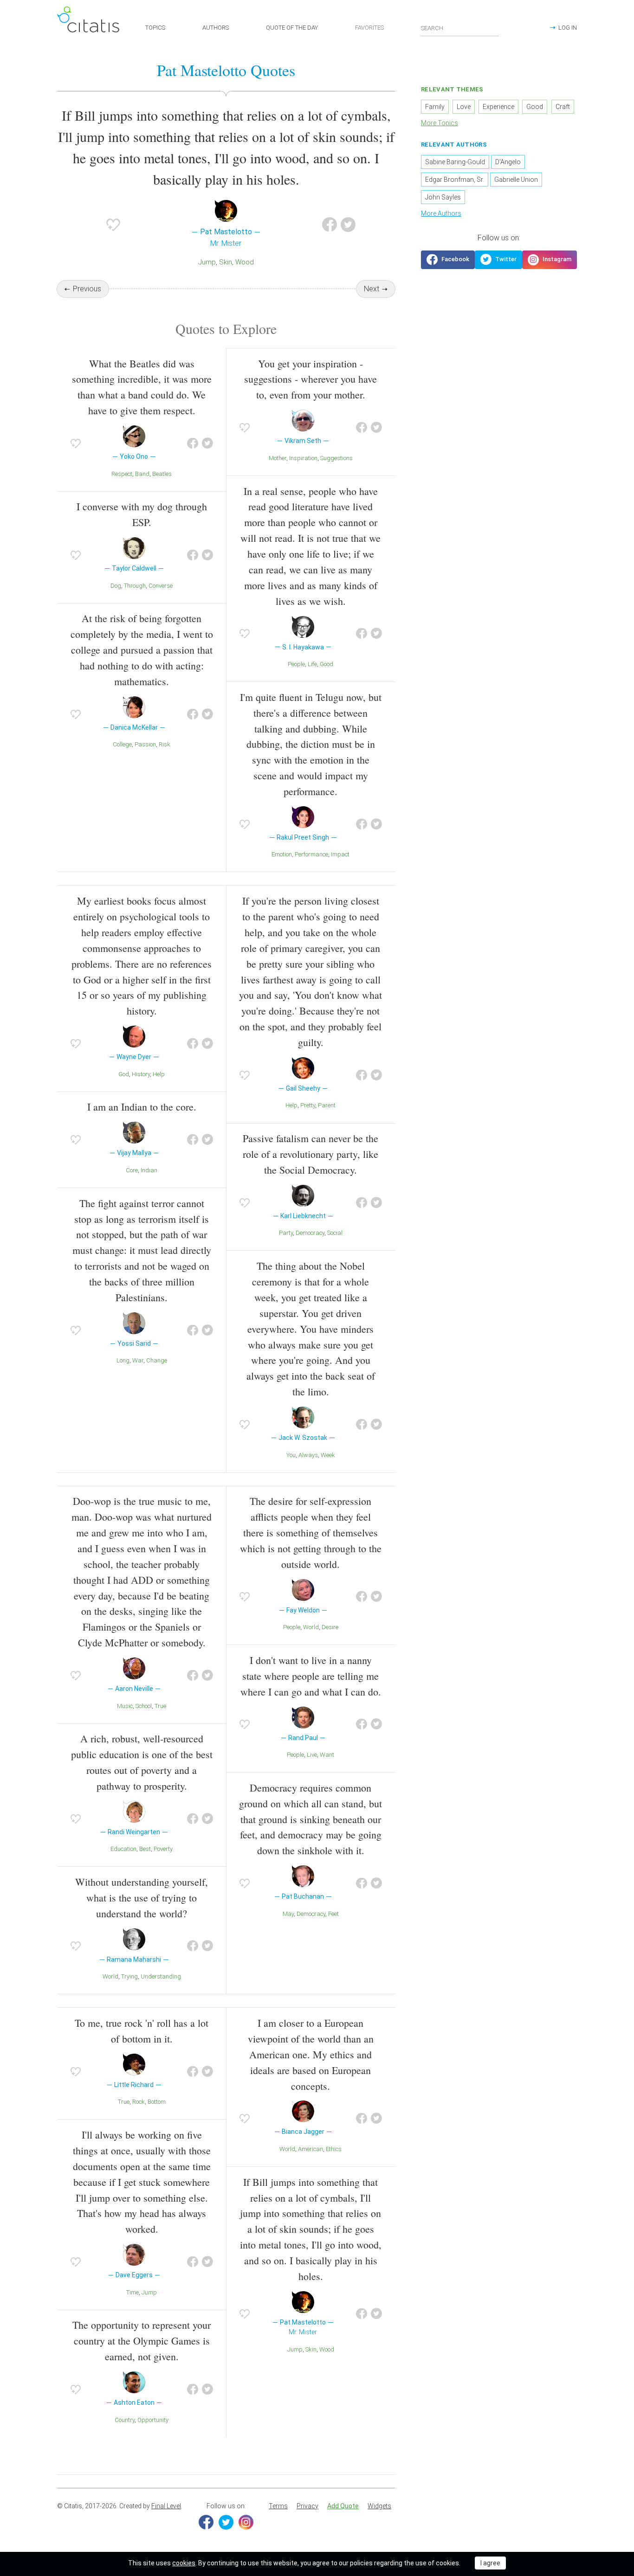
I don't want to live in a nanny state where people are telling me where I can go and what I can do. (311, 1676)
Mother (278, 458)
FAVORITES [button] (369, 28)
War (138, 1360)
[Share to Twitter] (348, 225)
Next (372, 289)
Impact (340, 854)
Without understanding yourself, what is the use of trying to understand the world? (142, 1898)
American (311, 2149)
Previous (87, 289)
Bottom (157, 2102)
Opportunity (153, 2420)
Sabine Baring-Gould (455, 162)
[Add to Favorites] (113, 225)
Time (133, 2292)
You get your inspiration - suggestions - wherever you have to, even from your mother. (311, 379)
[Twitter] (226, 2522)
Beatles (162, 474)
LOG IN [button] (568, 28)
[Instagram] (246, 2522)
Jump (207, 262)
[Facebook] (206, 2522)
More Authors (441, 213)
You (291, 1455)
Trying (129, 1976)
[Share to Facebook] (330, 225)
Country (125, 2420)
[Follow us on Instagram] (550, 260)
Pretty (308, 1105)
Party (286, 1233)
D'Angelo (508, 162)
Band (142, 474)
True (160, 1706)
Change (157, 1360)
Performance (311, 854)
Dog (116, 586)
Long (123, 1360)
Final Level (166, 2506)
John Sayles (443, 197)
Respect (122, 474)
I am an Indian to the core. (142, 1107)
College (122, 744)
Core (132, 1170)
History (141, 1074)
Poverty (163, 1849)
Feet (333, 1914)
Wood (245, 262)
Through (135, 586)
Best (145, 1849)
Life (312, 664)
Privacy (307, 2506)
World (110, 1976)
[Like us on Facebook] (448, 260)
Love (464, 107)
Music (125, 1706)
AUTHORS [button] (216, 28)
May (288, 1914)
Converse (161, 586)
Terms (278, 2506)
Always (308, 1455)
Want (327, 1755)
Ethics (334, 2149)
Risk (165, 744)
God (124, 1074)
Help (159, 1074)
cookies (184, 2563)
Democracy (310, 1233)
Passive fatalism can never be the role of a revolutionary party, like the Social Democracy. (311, 1154)
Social (335, 1233)
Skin (226, 262)
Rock (139, 2102)
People (296, 664)
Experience (498, 107)
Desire (330, 1627)
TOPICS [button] (155, 28)
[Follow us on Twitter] (498, 260)
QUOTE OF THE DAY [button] (292, 28)
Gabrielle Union (516, 180)
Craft (563, 107)
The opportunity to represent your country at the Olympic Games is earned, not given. (142, 2341)
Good (327, 664)
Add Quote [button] (343, 2506)
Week (328, 1455)
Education (123, 1849)
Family (435, 107)
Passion (145, 744)
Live (312, 1755)
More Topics (440, 123)
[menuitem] (278, 2506)
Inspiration (303, 458)
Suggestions (336, 458)
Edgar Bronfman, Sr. (455, 180)
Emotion (282, 854)
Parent (327, 1105)
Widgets (379, 2506)
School (144, 1706)
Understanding (161, 1976)
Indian (149, 1170)
